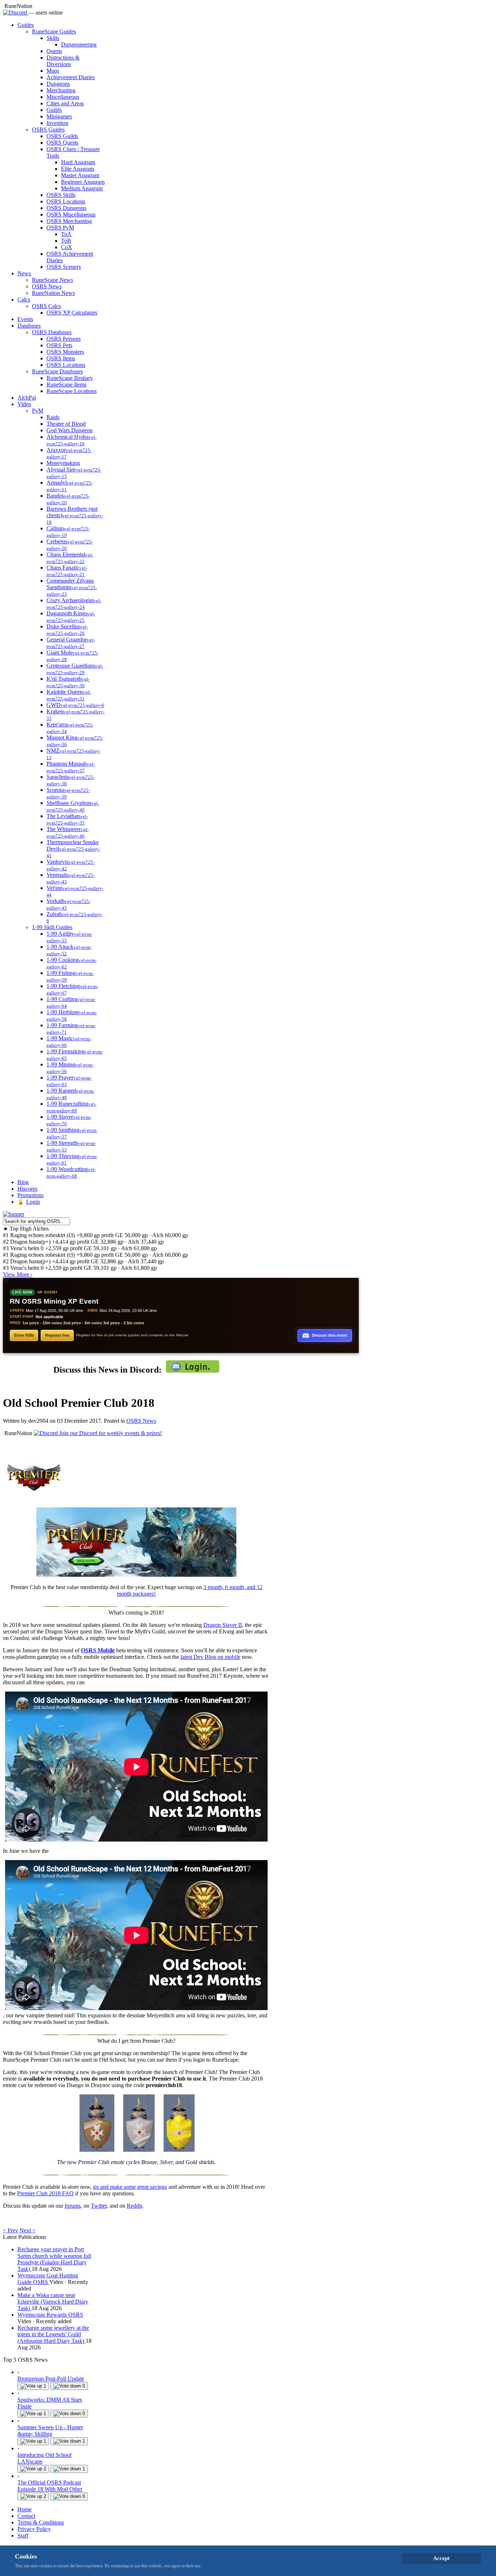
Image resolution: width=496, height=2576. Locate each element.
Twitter (99, 2206)
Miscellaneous (63, 97)
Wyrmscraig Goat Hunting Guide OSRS (48, 2279)
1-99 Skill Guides (52, 927)
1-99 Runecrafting (71, 1107)
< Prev (11, 2230)
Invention (57, 123)
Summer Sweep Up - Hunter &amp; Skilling (50, 2431)
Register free (57, 1335)
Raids (53, 417)
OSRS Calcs (46, 306)
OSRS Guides (48, 129)
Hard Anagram (78, 162)
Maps (53, 71)
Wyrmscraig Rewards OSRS (50, 2315)
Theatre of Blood (66, 424)
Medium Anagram (82, 188)
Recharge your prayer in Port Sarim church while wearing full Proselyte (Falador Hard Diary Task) (54, 2259)
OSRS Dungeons (66, 208)
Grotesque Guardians (75, 669)
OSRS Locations (66, 201)
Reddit (134, 2206)
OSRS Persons (64, 339)
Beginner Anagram (83, 182)
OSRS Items (61, 358)
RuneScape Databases (57, 371)
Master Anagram (80, 175)
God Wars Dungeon (70, 430)
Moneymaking (63, 463)
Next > (28, 2230)
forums (73, 2206)
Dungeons (58, 84)
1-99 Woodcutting (71, 1172)
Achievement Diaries (71, 77)
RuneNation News (53, 293)
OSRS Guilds (62, 136)
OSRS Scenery (64, 267)
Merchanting (61, 90)
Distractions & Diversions (63, 61)
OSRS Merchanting (69, 221)
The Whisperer (68, 832)
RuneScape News (52, 280)
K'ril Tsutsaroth (68, 682)
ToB (66, 241)
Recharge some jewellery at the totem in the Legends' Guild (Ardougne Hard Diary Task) (53, 2334)
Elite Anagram (78, 169)
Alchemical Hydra (72, 440)
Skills (53, 38)
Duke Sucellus (67, 630)
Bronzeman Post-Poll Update (51, 2379)
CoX (67, 247)
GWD (75, 705)
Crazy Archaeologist (74, 604)
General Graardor (71, 643)
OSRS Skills (61, 195)
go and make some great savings (130, 2187)
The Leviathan (67, 819)
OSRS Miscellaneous (71, 214)
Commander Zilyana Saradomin (72, 587)
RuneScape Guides (54, 31)
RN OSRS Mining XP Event (54, 1301)
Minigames (59, 116)
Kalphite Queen (69, 695)
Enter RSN (24, 1335)
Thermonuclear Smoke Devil (73, 849)
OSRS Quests (62, 143)
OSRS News (47, 286)
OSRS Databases (52, 332)
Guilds (54, 110)
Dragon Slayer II (223, 1625)
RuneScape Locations (72, 391)
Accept (441, 2558)
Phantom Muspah (71, 767)
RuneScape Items (66, 384)
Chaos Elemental (70, 558)
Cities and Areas (65, 103)
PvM (38, 411)
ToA (66, 234)
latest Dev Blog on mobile (210, 1657)
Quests (54, 51)
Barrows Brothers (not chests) (75, 515)
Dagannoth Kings (71, 617)
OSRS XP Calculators (72, 313)
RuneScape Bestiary (70, 378)
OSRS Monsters (65, 352)
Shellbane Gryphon (73, 806)
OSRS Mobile (98, 1650)
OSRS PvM (60, 228)
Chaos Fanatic (67, 571)
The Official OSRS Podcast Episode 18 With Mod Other (50, 2486)
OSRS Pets (59, 345)
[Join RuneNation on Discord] (16, 13)
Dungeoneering (79, 44)
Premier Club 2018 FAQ (45, 2193)
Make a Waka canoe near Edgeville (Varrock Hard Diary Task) (53, 2302)
